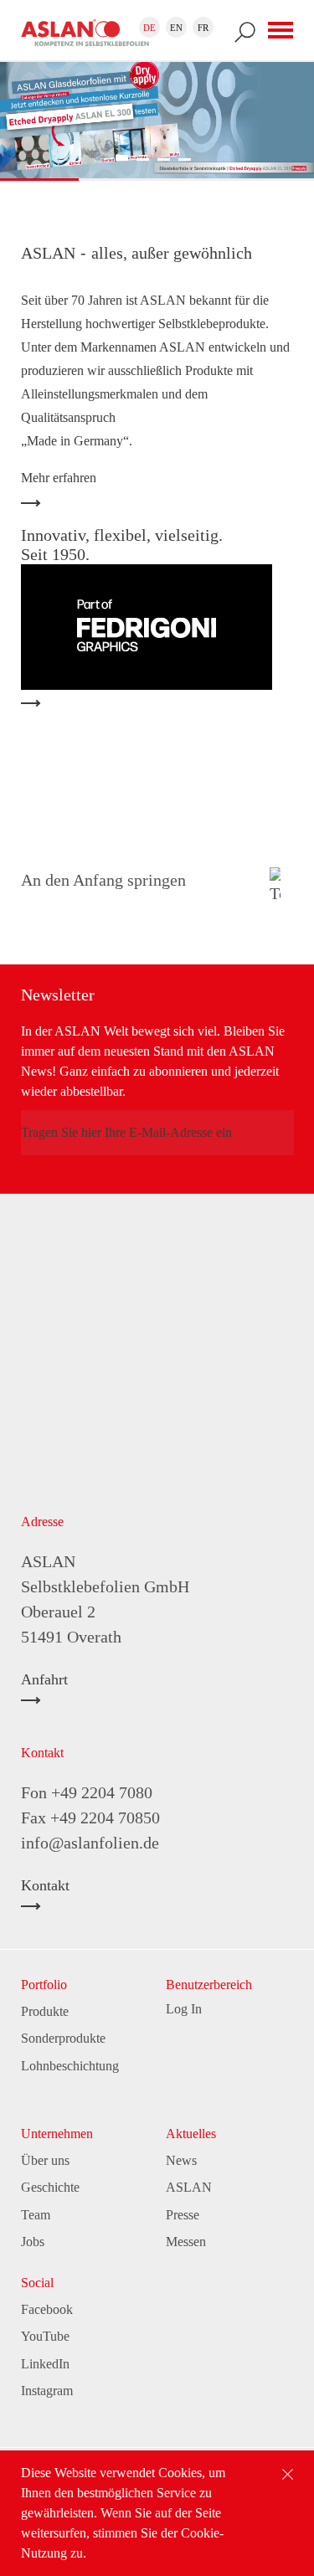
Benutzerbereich (209, 1985)
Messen (186, 2242)
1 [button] (122, 158)
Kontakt (45, 1886)
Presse (183, 2215)
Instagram (47, 2391)
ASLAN (189, 2187)
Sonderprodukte (63, 2038)
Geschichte (50, 2187)
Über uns (45, 2160)
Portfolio (44, 1985)
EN (176, 28)
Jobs (33, 2242)
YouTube (45, 2336)
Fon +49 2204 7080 (87, 1792)
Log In (184, 2009)
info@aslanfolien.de (90, 1843)
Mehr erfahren (59, 478)
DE (149, 28)
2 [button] (143, 159)
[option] (157, 118)
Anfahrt (44, 1680)
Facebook (47, 2309)
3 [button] (164, 159)
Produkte (45, 2011)
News (181, 2160)
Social (37, 2283)
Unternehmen (57, 2134)
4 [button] (185, 159)
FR (203, 28)
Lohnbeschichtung (70, 2066)
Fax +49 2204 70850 (90, 1818)
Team (36, 2215)
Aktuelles (191, 2134)
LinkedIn (45, 2364)
